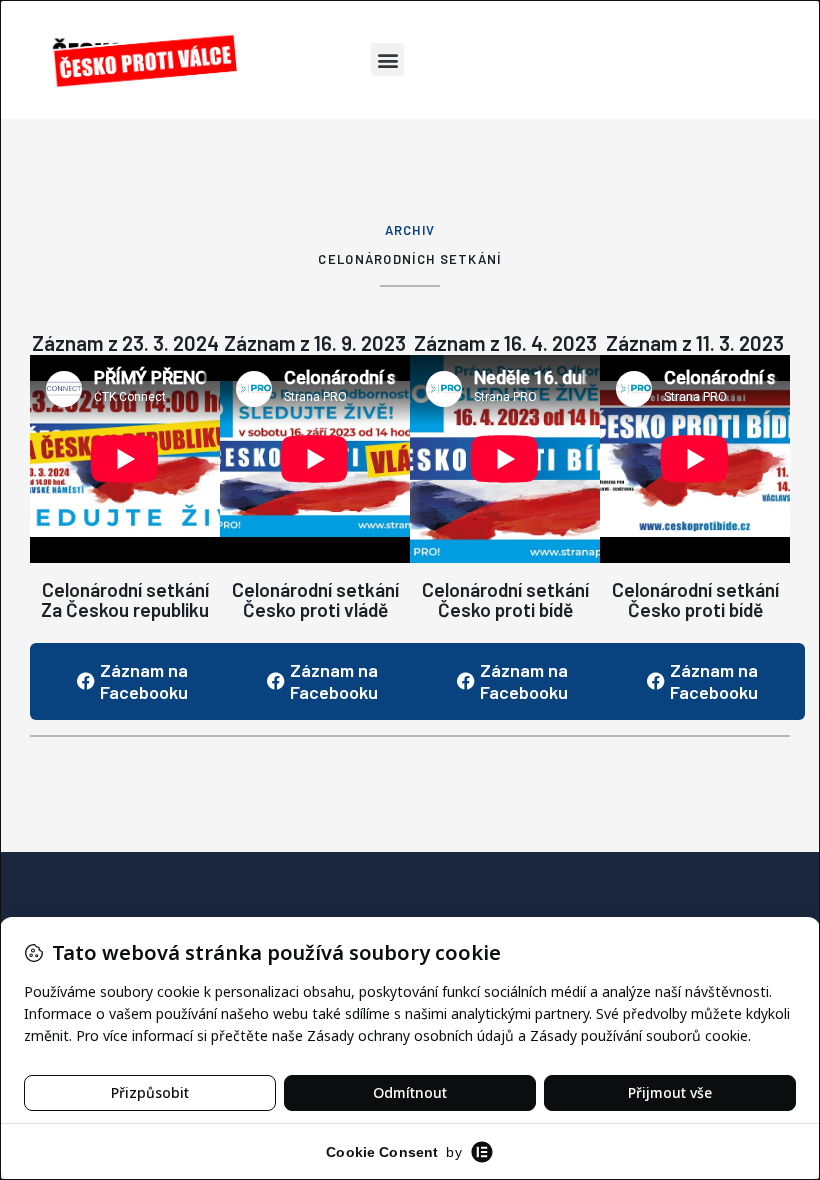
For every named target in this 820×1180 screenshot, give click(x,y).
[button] (387, 59)
